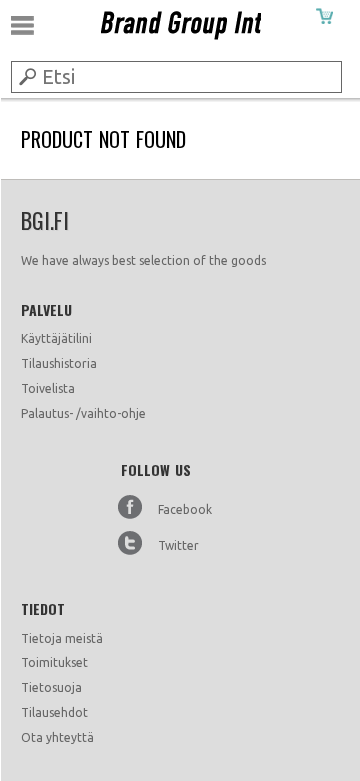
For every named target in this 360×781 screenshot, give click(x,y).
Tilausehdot (54, 712)
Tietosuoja (51, 687)
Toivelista (48, 388)
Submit (26, 76)
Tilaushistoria (59, 363)
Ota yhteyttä (57, 737)
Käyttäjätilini (56, 338)
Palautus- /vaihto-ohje (83, 413)
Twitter (178, 545)
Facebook (185, 509)
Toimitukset (54, 662)
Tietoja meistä (62, 638)
